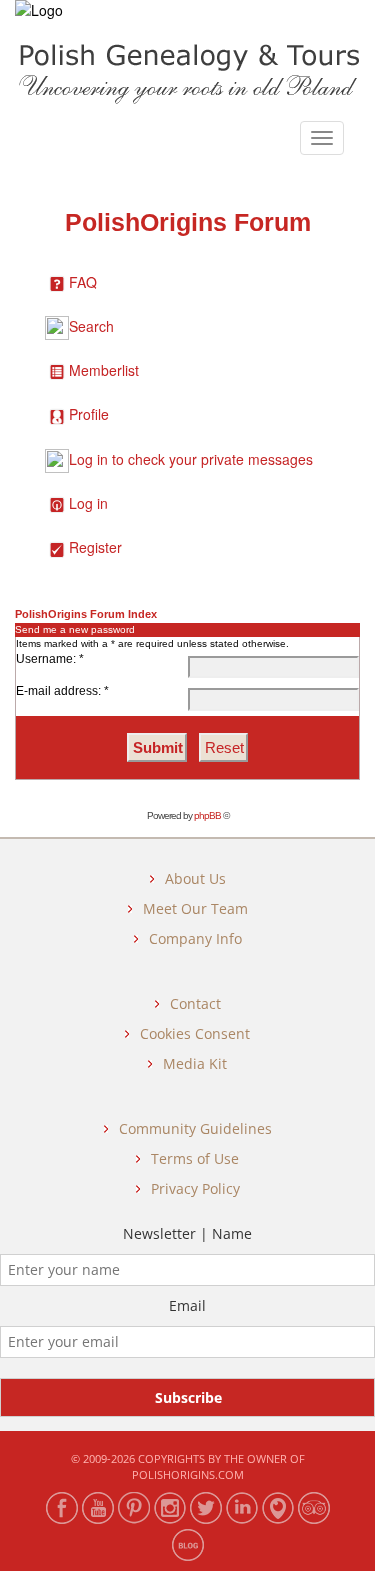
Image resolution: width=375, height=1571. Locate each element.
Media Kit (195, 1063)
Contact (195, 1003)
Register (95, 547)
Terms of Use (195, 1158)
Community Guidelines (195, 1128)
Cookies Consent (195, 1033)
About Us (195, 878)
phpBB (207, 815)
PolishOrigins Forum (188, 222)
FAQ (83, 282)
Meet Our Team (195, 908)
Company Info (195, 938)
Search (91, 326)
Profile (89, 414)
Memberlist (104, 370)
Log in (88, 503)
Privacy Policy (195, 1188)
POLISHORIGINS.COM (188, 1474)
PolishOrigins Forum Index (86, 614)
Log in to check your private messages (191, 459)
